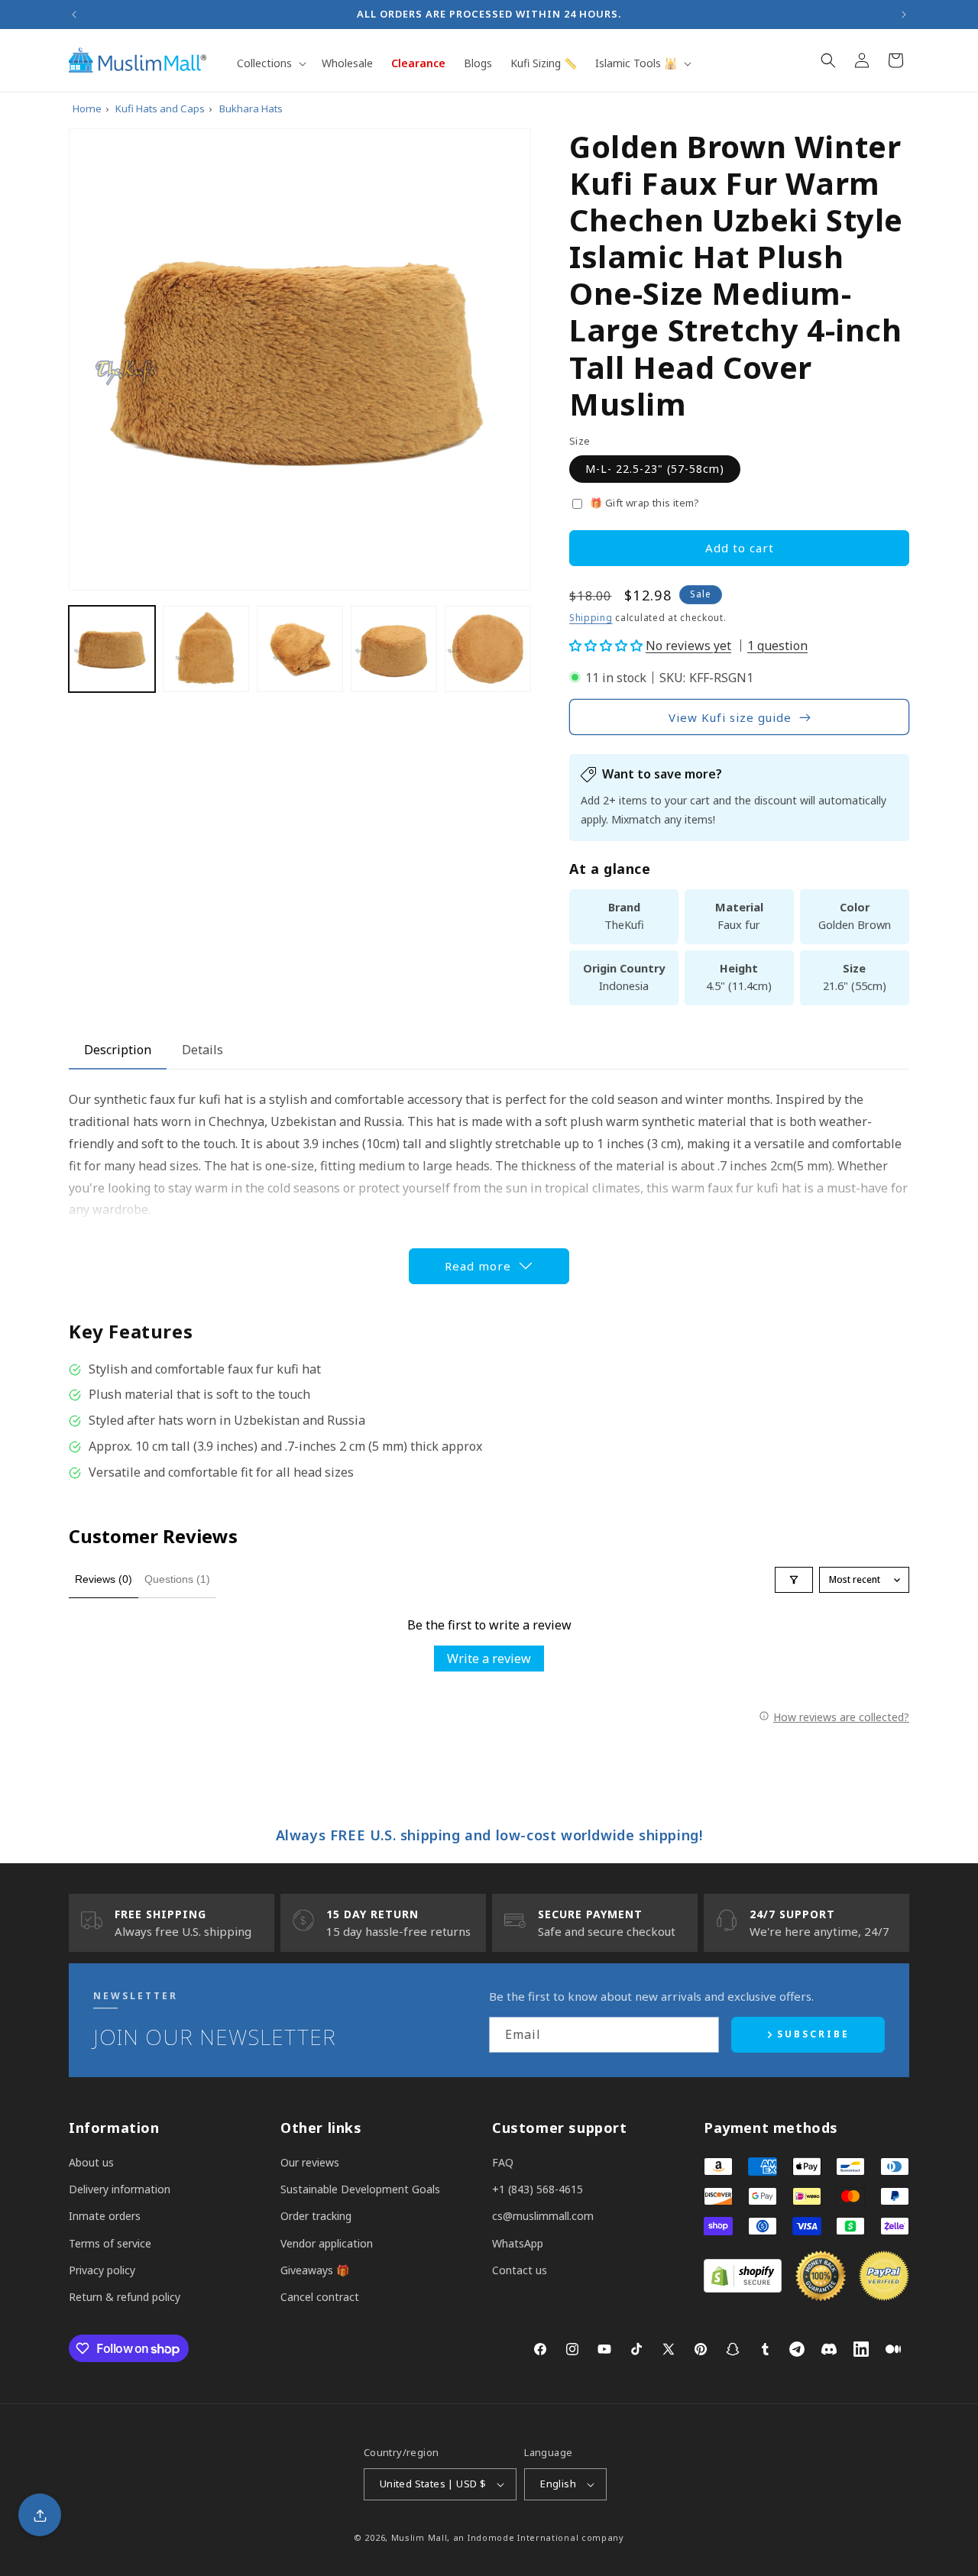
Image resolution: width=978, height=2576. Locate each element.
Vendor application (327, 2243)
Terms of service (110, 2243)
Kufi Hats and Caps (160, 108)
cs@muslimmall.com (543, 2216)
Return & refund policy (125, 2297)
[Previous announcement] (74, 15)
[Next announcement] (904, 15)
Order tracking (316, 2216)
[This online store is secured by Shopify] (743, 2288)
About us (91, 2162)
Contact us (520, 2270)
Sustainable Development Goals (360, 2189)
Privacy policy (102, 2270)
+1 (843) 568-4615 (538, 2189)
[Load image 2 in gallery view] (206, 649)
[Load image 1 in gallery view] (112, 649)
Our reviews (310, 2162)
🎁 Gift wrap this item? (645, 503)
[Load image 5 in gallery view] (488, 649)
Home (87, 108)
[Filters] (794, 1580)
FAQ (503, 2162)
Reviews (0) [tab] (104, 1579)
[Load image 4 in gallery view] (394, 649)
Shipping (591, 618)
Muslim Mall (419, 2537)
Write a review (489, 1659)
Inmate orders (105, 2216)
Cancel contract (320, 2297)
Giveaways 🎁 (315, 2270)
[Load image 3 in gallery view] (300, 649)
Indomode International (523, 2537)
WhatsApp (518, 2243)
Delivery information (120, 2189)
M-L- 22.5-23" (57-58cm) (655, 469)
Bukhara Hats (251, 108)
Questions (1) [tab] (177, 1579)
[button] (270, 63)
